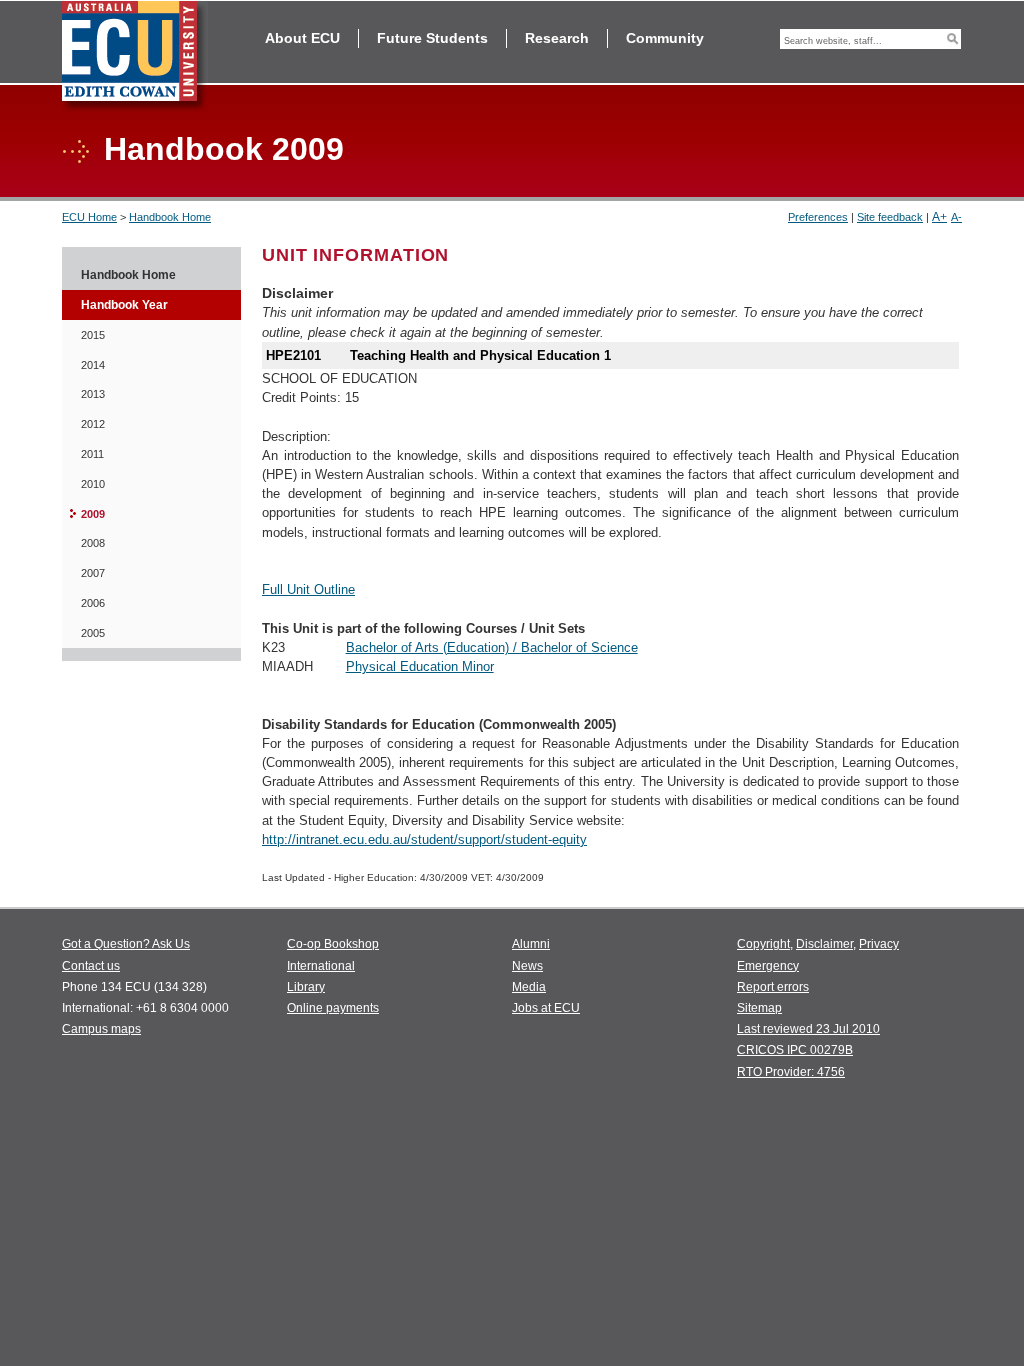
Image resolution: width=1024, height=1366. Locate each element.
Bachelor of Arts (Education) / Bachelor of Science (492, 647)
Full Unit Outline (308, 589)
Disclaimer (824, 944)
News (527, 966)
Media (529, 987)
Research (557, 38)
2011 (92, 454)
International (321, 966)
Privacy (879, 944)
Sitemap (759, 1008)
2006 (93, 603)
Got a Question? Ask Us (126, 944)
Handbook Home (170, 217)
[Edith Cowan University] (135, 56)
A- (956, 217)
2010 (93, 484)
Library (306, 987)
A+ (939, 217)
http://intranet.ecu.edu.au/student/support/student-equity (424, 839)
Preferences (818, 217)
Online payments (333, 1008)
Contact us (91, 966)
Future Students (432, 38)
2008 (93, 543)
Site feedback (890, 217)
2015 (93, 335)
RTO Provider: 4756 (791, 1072)
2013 (93, 394)
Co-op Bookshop (333, 944)
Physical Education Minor (420, 666)
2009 (93, 514)
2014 (93, 365)
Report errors (773, 987)
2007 (93, 573)
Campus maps (101, 1029)
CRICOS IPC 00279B (795, 1050)
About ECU (302, 38)
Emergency (768, 966)
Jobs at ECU (546, 1008)
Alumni (531, 944)
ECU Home (89, 217)
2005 (93, 633)
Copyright (763, 944)
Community (665, 38)
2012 (93, 424)
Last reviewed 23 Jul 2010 (808, 1029)
